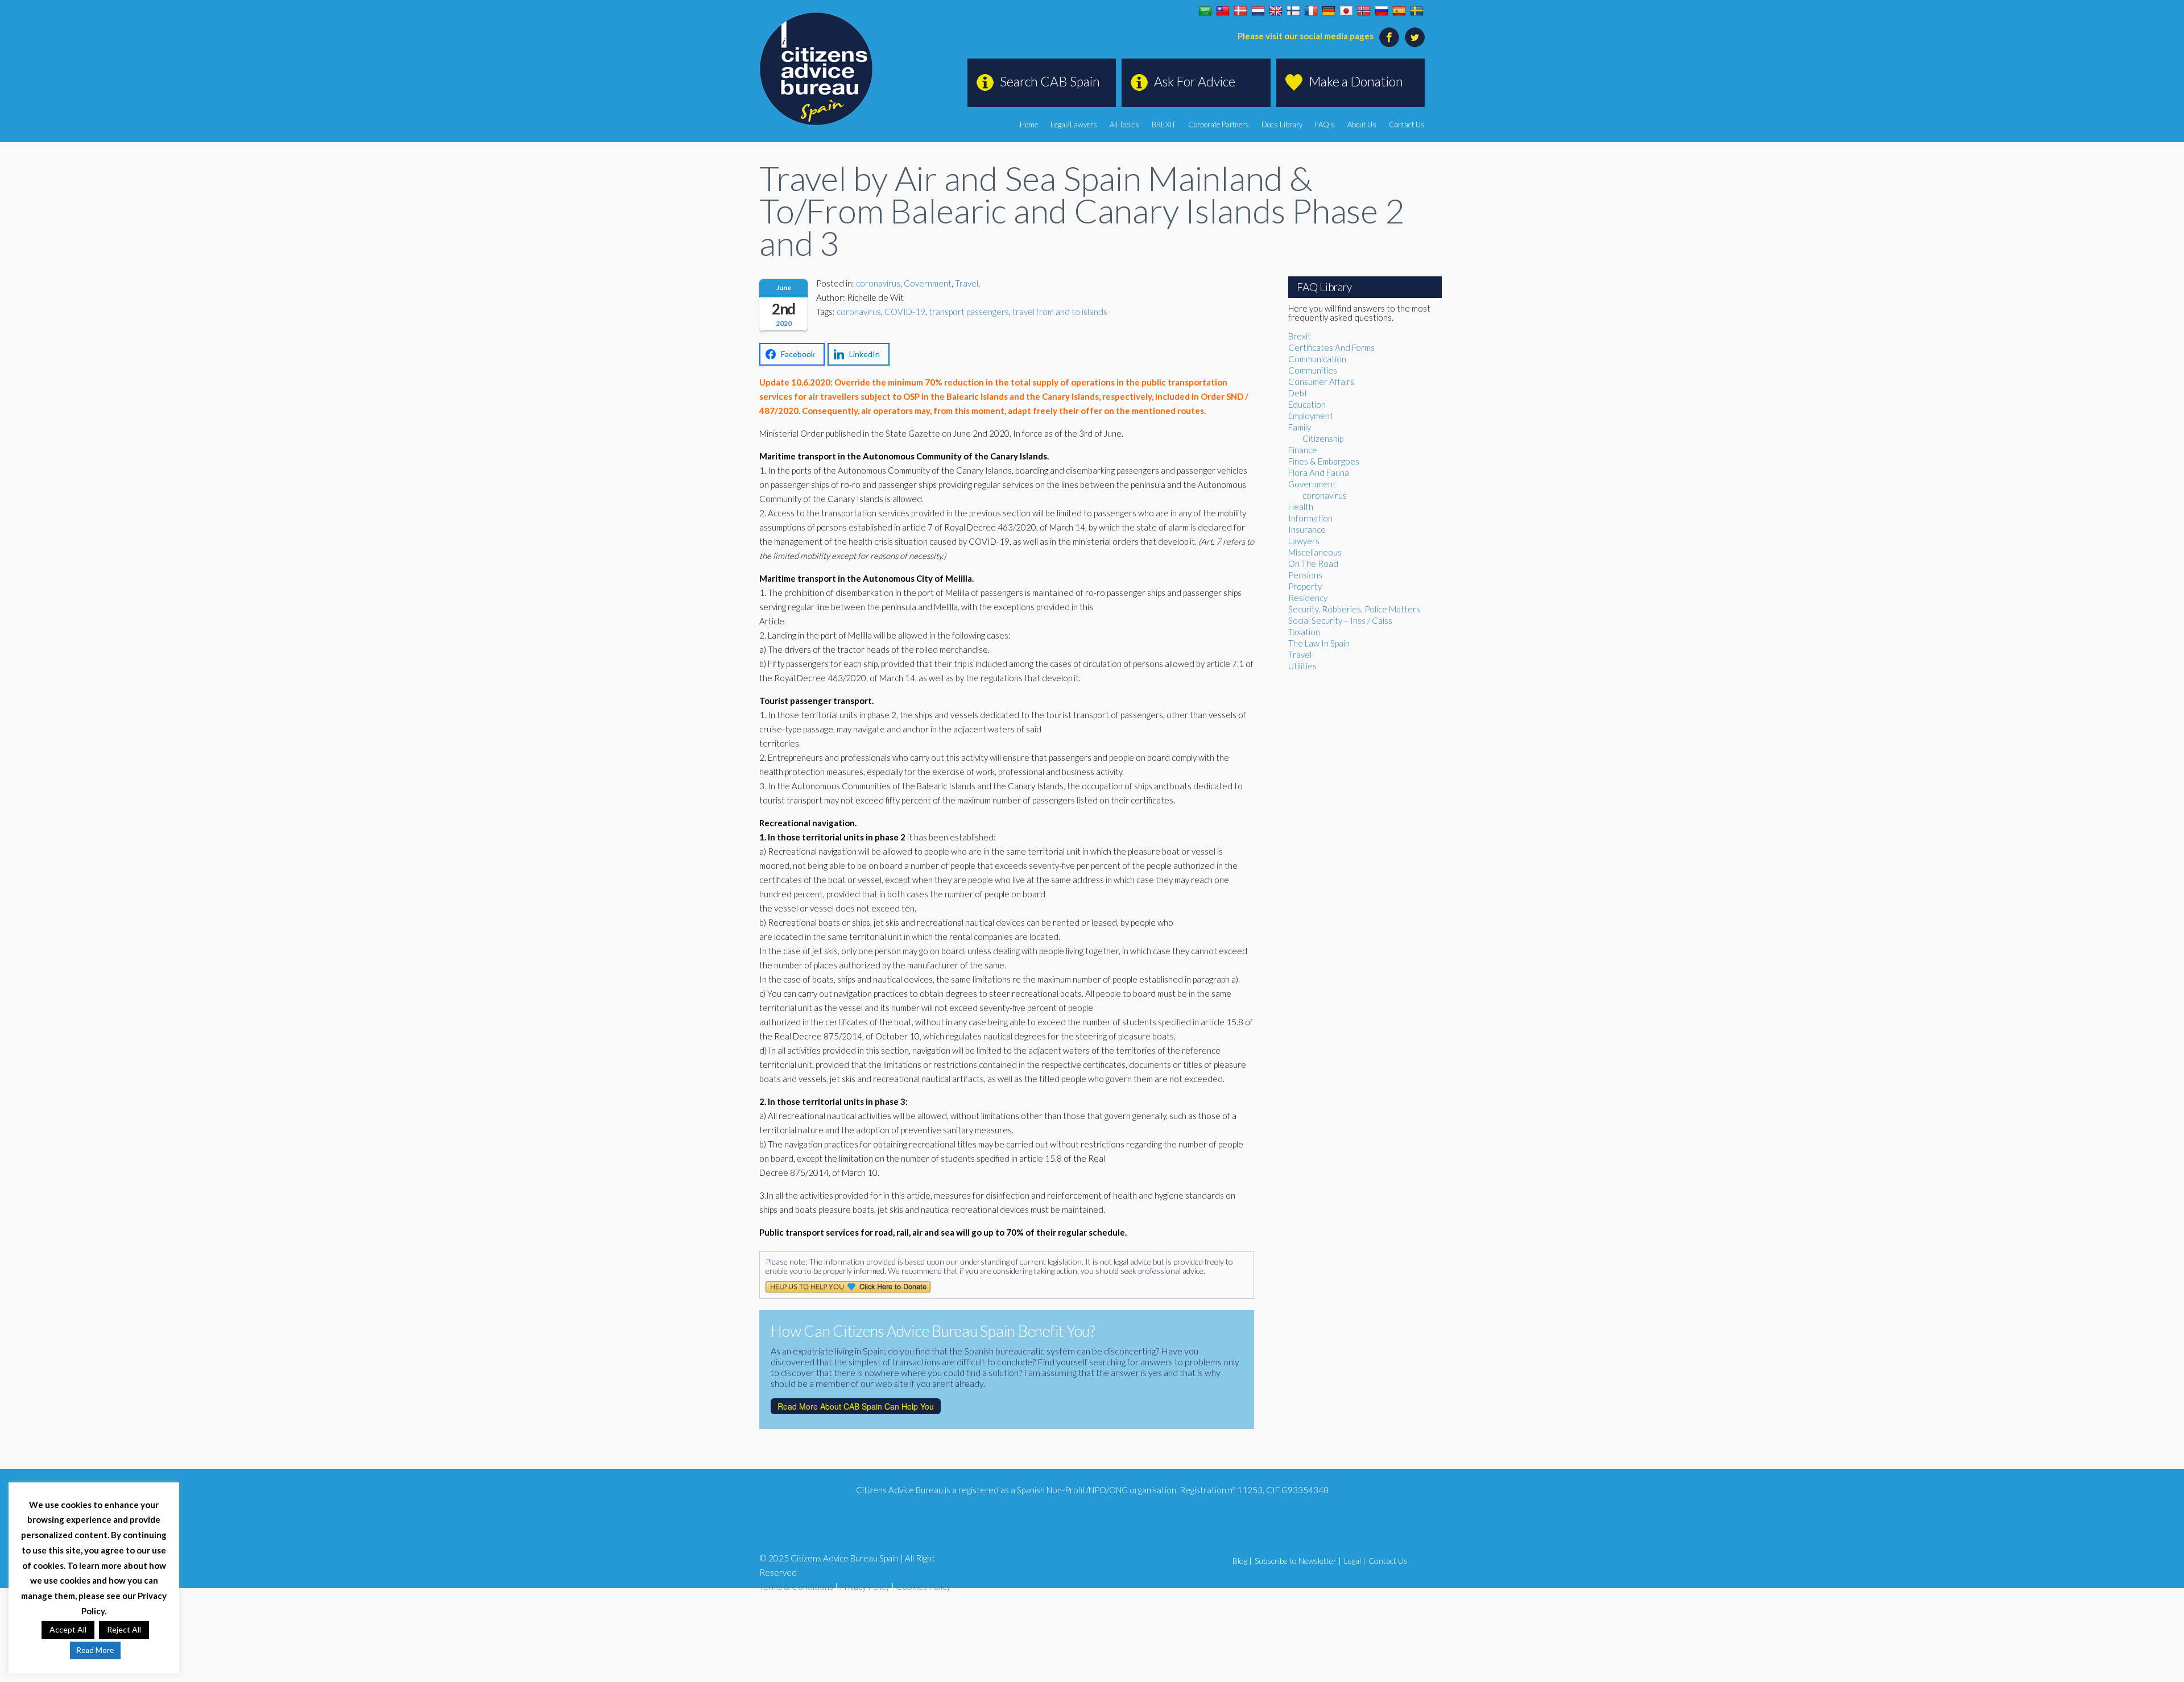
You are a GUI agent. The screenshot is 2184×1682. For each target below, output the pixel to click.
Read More (95, 1650)
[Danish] (1240, 11)
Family (1300, 427)
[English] (1276, 11)
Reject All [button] (124, 1629)
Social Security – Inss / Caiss (1340, 620)
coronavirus (878, 283)
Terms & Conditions (796, 1586)
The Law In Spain (1319, 643)
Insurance (1307, 529)
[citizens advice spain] (816, 69)
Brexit (1300, 336)
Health (1301, 507)
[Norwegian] (1364, 11)
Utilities (1302, 666)
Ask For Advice (1195, 81)
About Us (1362, 125)
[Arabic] (1205, 11)
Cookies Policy (923, 1586)
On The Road (1313, 564)
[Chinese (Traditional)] (1223, 11)
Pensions (1305, 575)
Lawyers (1304, 541)
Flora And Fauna (1319, 473)
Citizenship (1323, 438)
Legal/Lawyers (1074, 125)
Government (928, 283)
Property (1305, 586)
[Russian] (1381, 11)
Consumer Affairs (1321, 382)
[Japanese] (1346, 11)
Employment (1311, 416)
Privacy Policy (864, 1586)
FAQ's (1325, 125)
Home (1029, 125)
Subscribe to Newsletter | (1298, 1561)
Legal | (1355, 1561)
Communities (1313, 370)
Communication (1317, 359)
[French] (1311, 11)
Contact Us (1407, 125)
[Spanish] (1399, 11)
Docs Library (1282, 125)
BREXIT (1164, 125)
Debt (1298, 393)
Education (1307, 404)
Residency (1308, 598)
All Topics (1124, 125)
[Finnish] (1293, 11)
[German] (1329, 11)
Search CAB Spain (1050, 81)
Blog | (1242, 1561)
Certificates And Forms (1331, 347)
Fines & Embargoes (1324, 461)
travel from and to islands (1060, 312)
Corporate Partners (1219, 125)
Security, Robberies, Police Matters (1354, 609)
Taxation (1304, 632)
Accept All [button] (68, 1629)
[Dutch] (1258, 11)
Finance (1303, 450)
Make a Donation (1356, 81)
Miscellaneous (1315, 552)
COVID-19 (905, 312)
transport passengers (969, 312)
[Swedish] (1417, 11)
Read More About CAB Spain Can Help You (856, 1406)
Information (1310, 518)
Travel (967, 283)
